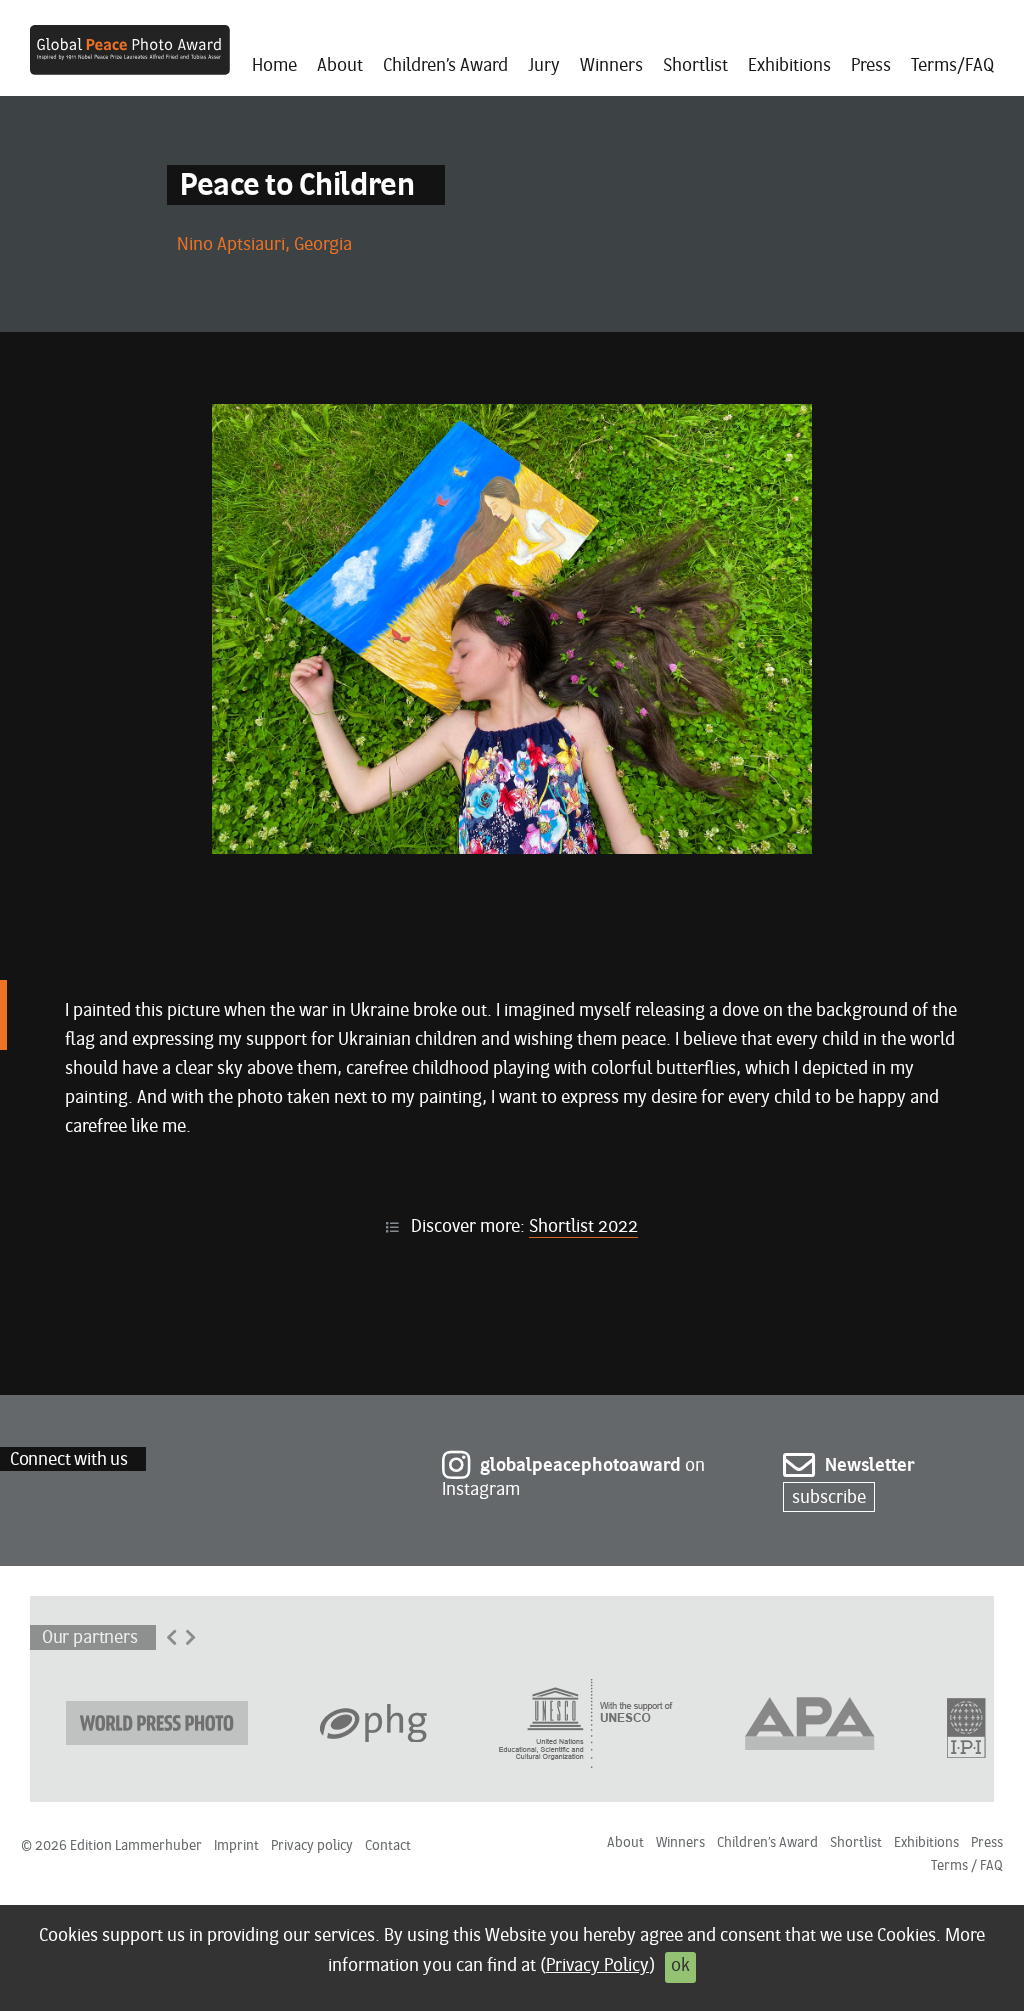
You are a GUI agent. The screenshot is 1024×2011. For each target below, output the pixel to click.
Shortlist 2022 (583, 1227)
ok (680, 1966)
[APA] (810, 1722)
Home (274, 66)
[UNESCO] (586, 1722)
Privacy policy (312, 1846)
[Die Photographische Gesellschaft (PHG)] (373, 1722)
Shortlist (695, 66)
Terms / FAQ (967, 1866)
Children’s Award (445, 66)
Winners (611, 66)
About (340, 66)
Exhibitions (789, 66)
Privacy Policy (597, 1966)
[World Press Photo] (157, 1722)
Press (871, 66)
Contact (388, 1846)
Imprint (236, 1846)
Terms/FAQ (952, 66)
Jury (544, 66)
